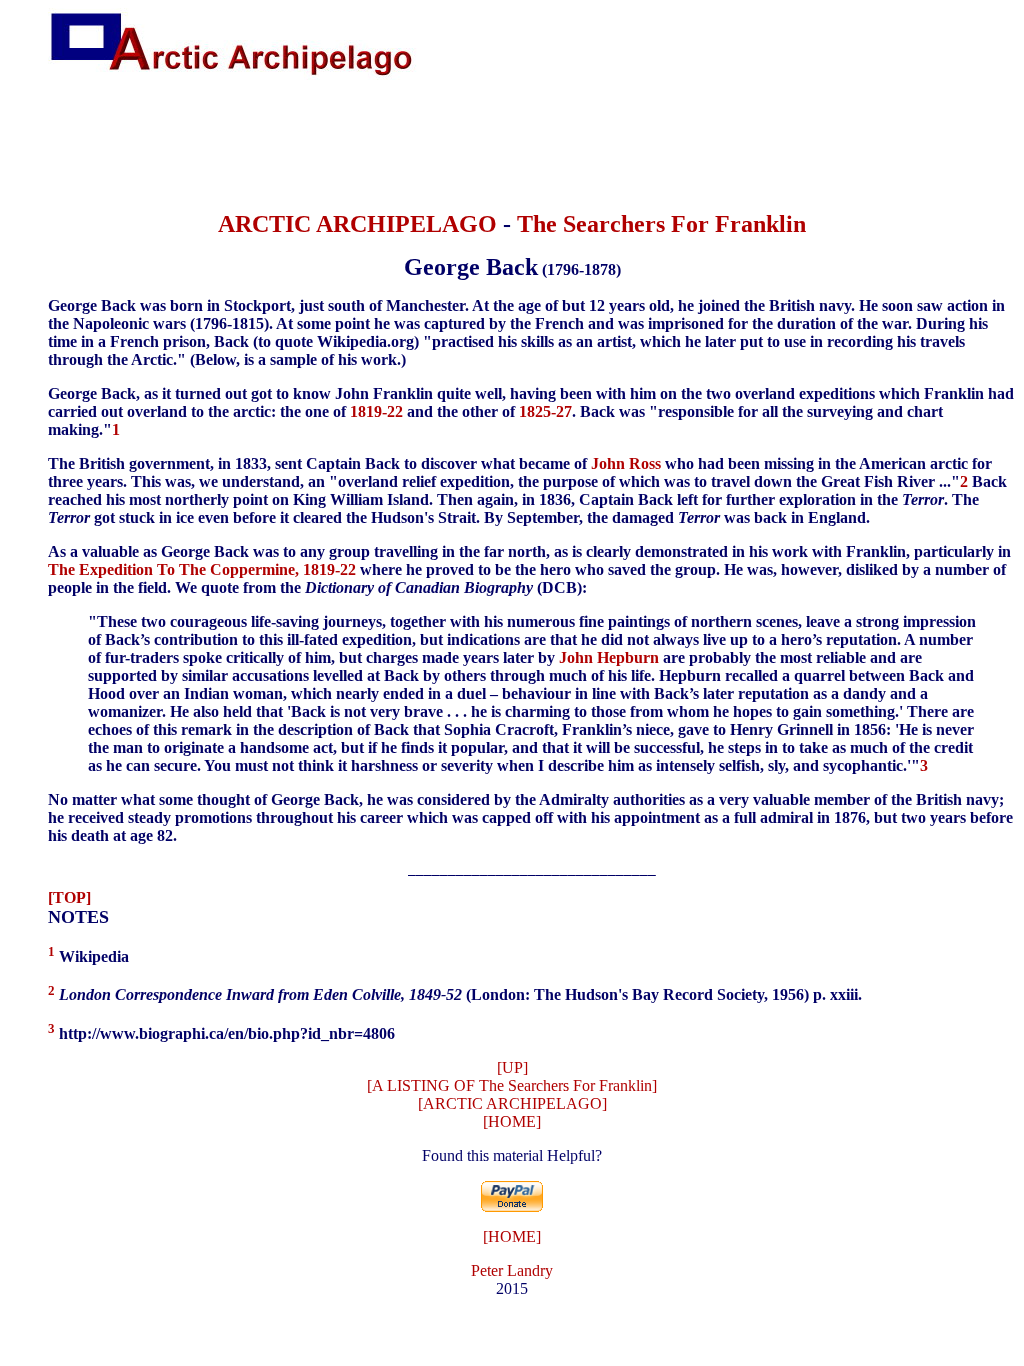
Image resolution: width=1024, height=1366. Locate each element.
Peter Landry (512, 1270)
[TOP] (69, 897)
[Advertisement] (512, 147)
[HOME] (512, 1121)
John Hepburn (609, 657)
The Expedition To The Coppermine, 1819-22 (202, 569)
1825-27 (545, 411)
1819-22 (376, 411)
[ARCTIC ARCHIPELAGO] (512, 1103)
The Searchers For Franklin (661, 224)
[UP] (512, 1067)
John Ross (626, 463)
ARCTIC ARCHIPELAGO (357, 224)
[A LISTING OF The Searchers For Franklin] (512, 1085)
